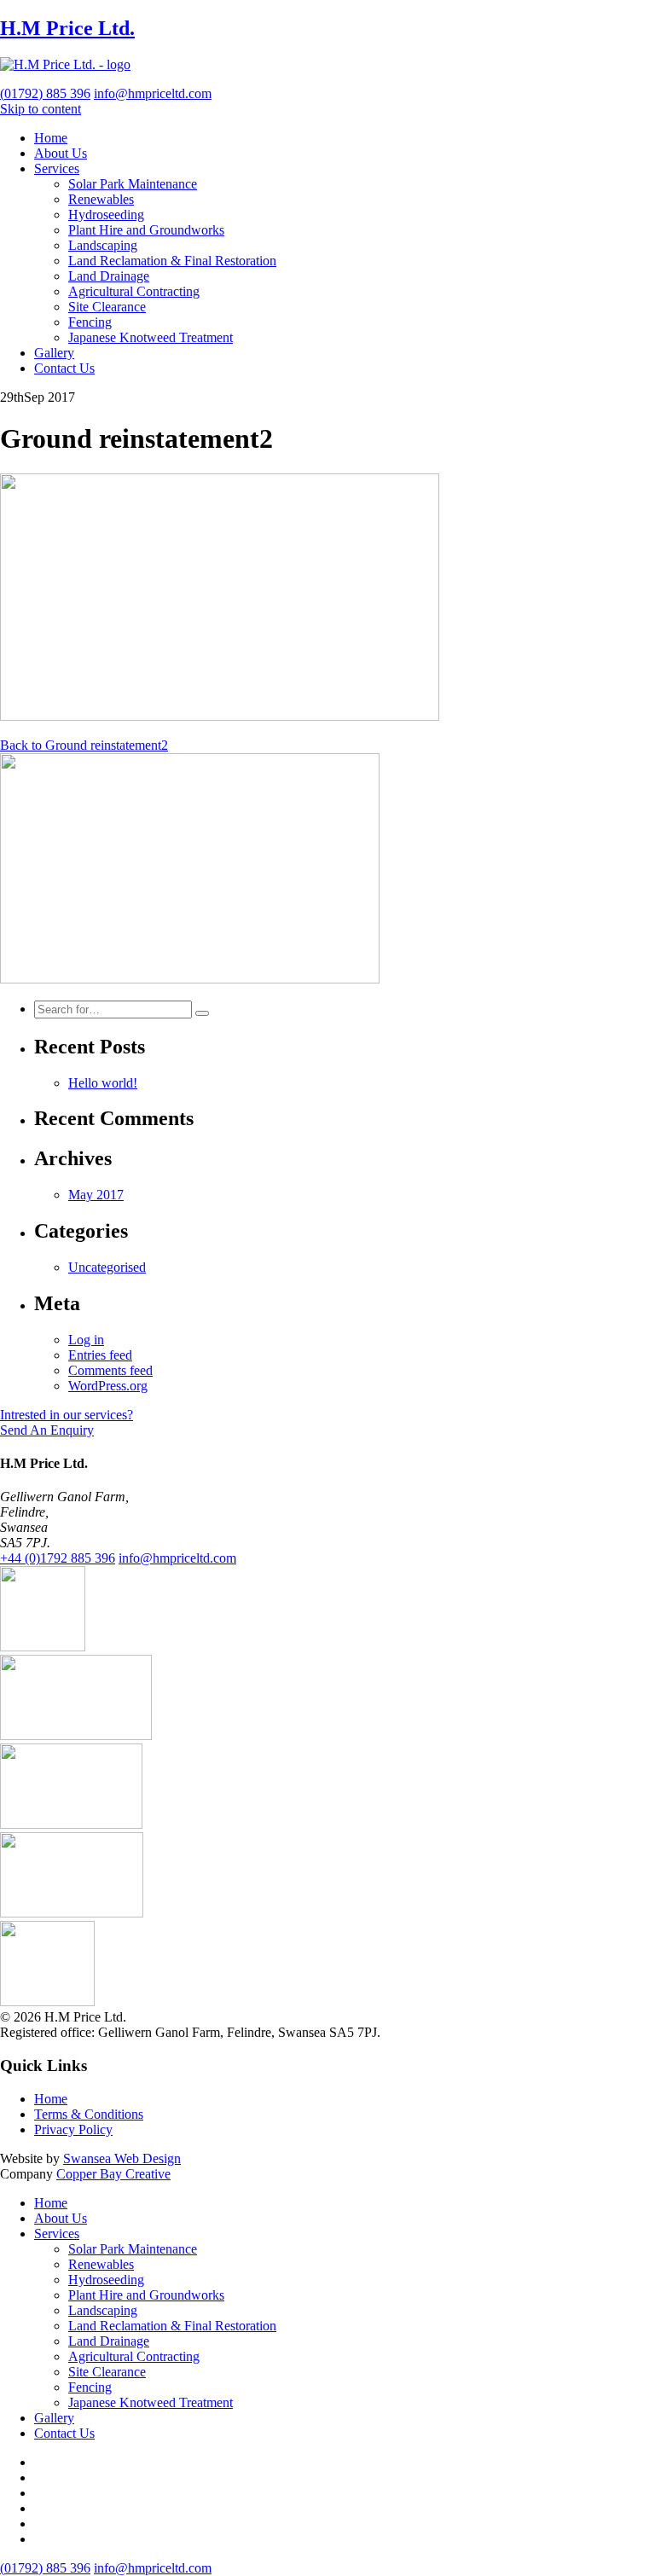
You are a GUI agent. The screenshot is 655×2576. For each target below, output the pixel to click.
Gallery (54, 353)
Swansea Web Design (122, 2158)
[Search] (202, 1013)
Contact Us (64, 368)
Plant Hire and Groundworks (146, 230)
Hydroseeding (106, 215)
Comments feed (110, 1370)
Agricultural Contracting (134, 291)
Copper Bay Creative (113, 2174)
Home (51, 138)
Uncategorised (107, 1267)
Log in (86, 1340)
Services (57, 168)
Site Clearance (107, 307)
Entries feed (100, 1355)
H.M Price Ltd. (67, 28)
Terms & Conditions (89, 2114)
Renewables (101, 199)
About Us (61, 153)
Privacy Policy (73, 2129)
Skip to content (41, 109)
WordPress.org (108, 1386)
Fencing (90, 322)
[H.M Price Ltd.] (65, 64)
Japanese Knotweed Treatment (151, 337)
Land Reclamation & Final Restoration (172, 261)
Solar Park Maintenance (133, 184)
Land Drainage (109, 276)
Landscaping (103, 245)
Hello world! (103, 1083)
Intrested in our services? (67, 1415)
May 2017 (96, 1195)
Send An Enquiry (47, 1430)
